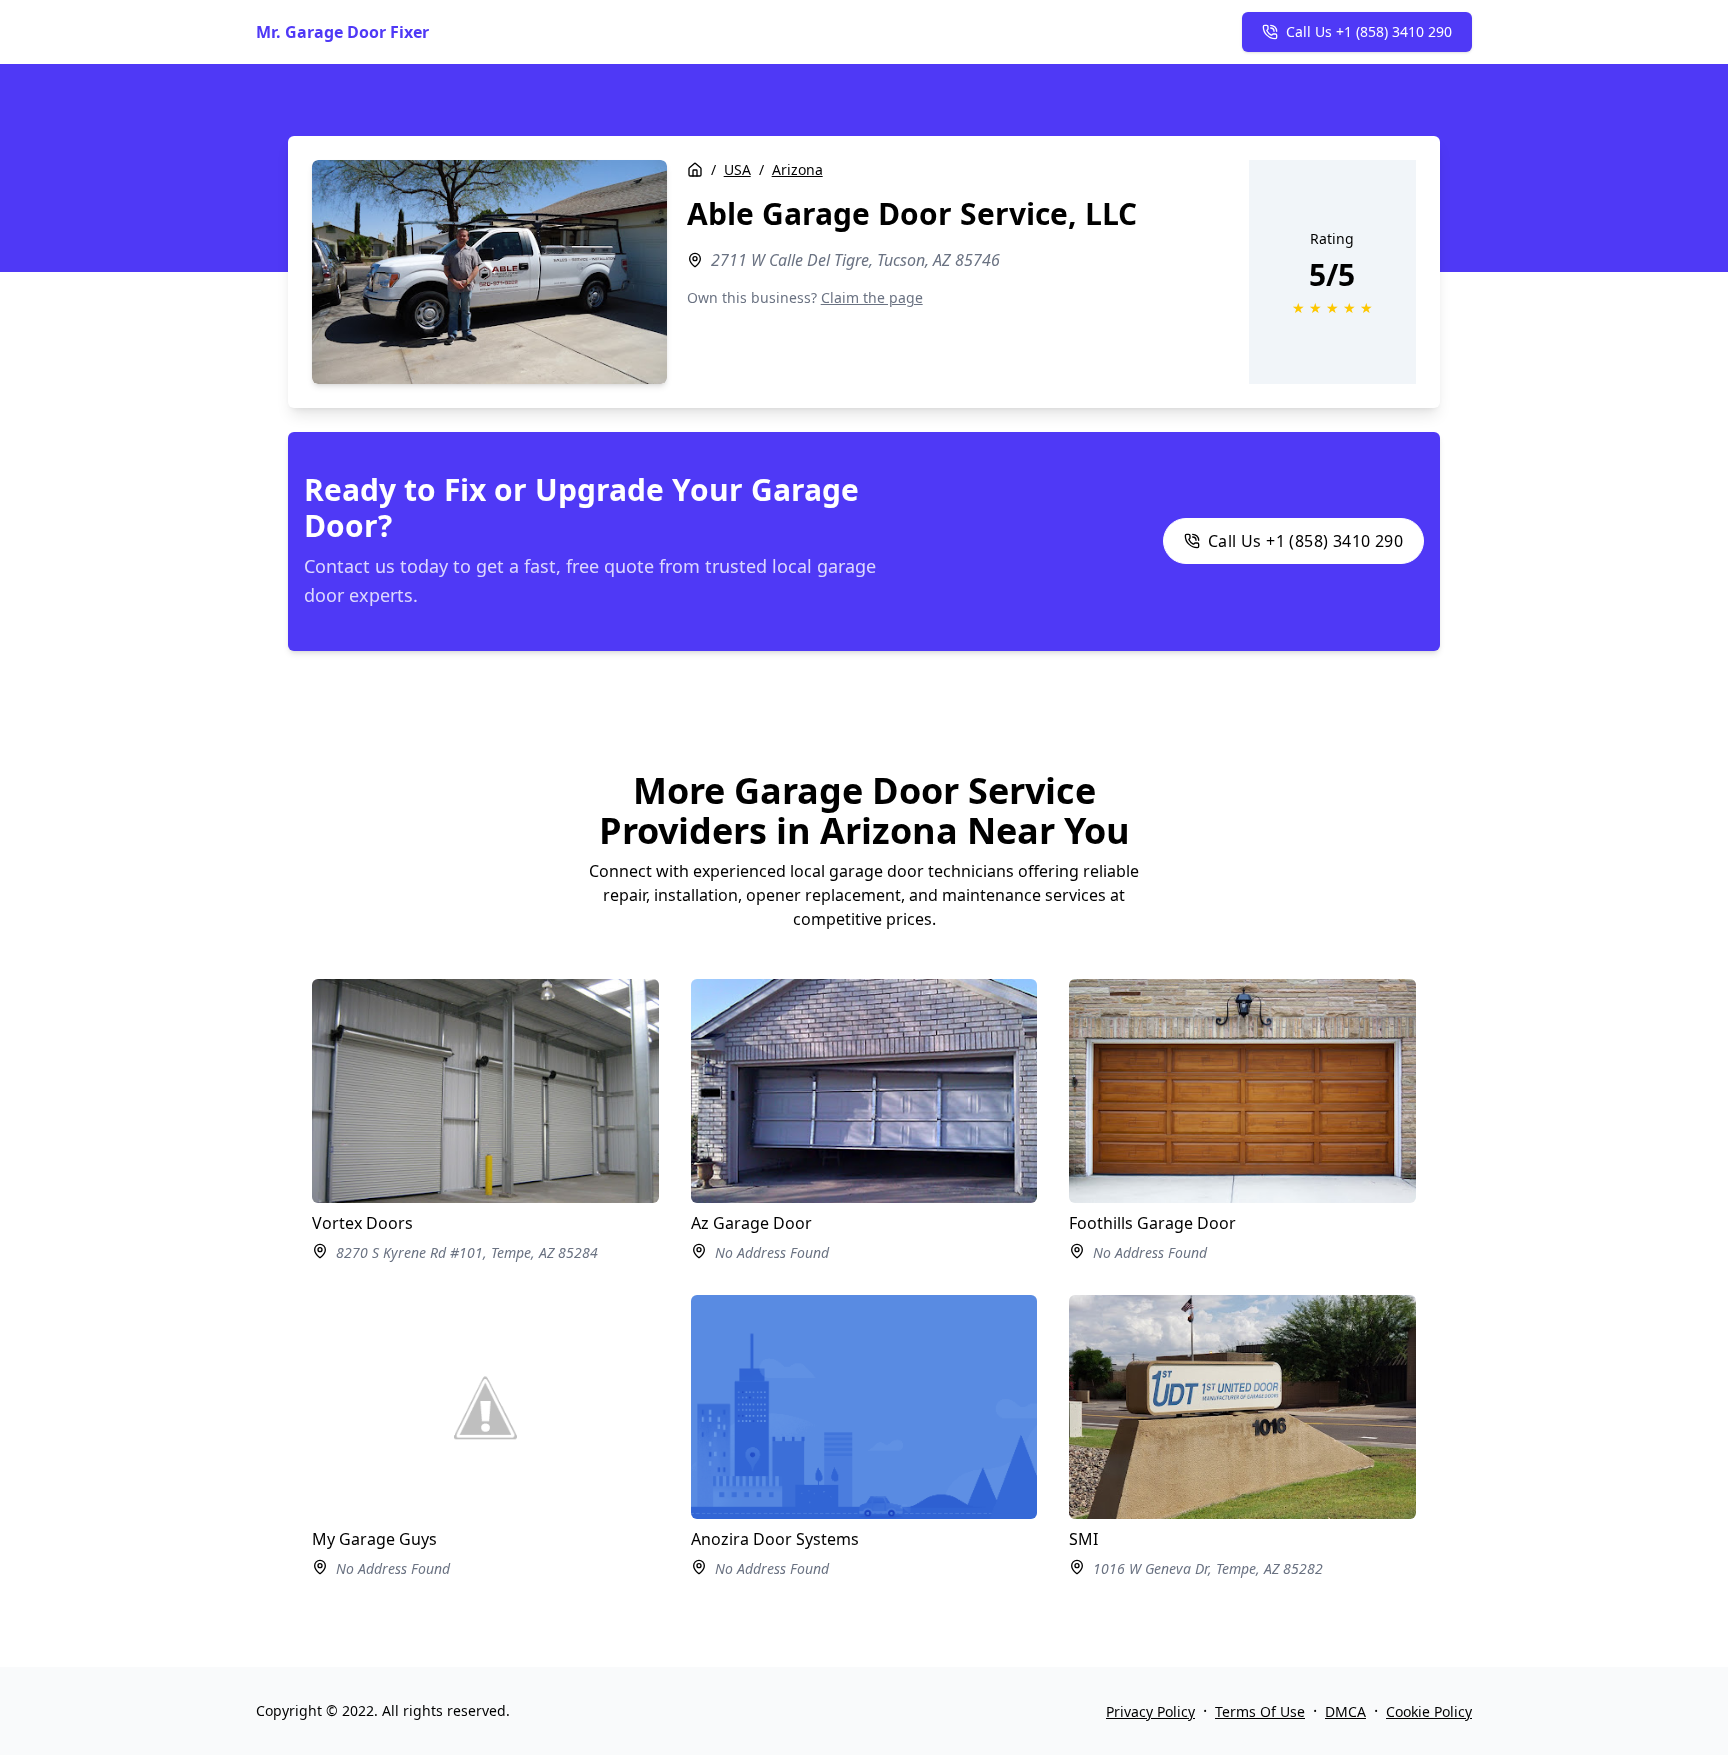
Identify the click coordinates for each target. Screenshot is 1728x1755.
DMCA (1345, 1711)
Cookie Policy (1429, 1711)
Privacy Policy (1150, 1711)
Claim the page (872, 297)
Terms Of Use (1260, 1711)
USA (737, 169)
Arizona (797, 169)
